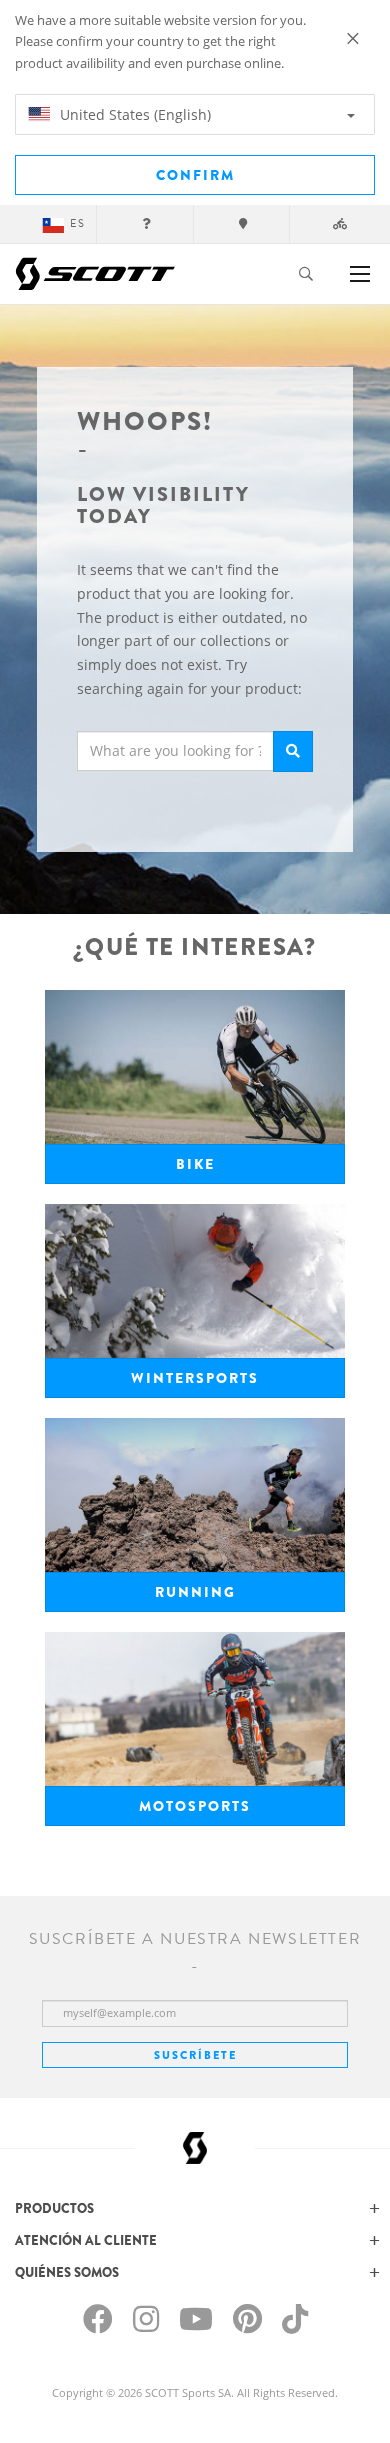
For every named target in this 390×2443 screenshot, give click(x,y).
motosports (195, 1806)
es (77, 223)
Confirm (195, 175)
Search (293, 751)
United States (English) (133, 114)
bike (195, 1164)
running (195, 1592)
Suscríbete (195, 2055)
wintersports (195, 1378)
